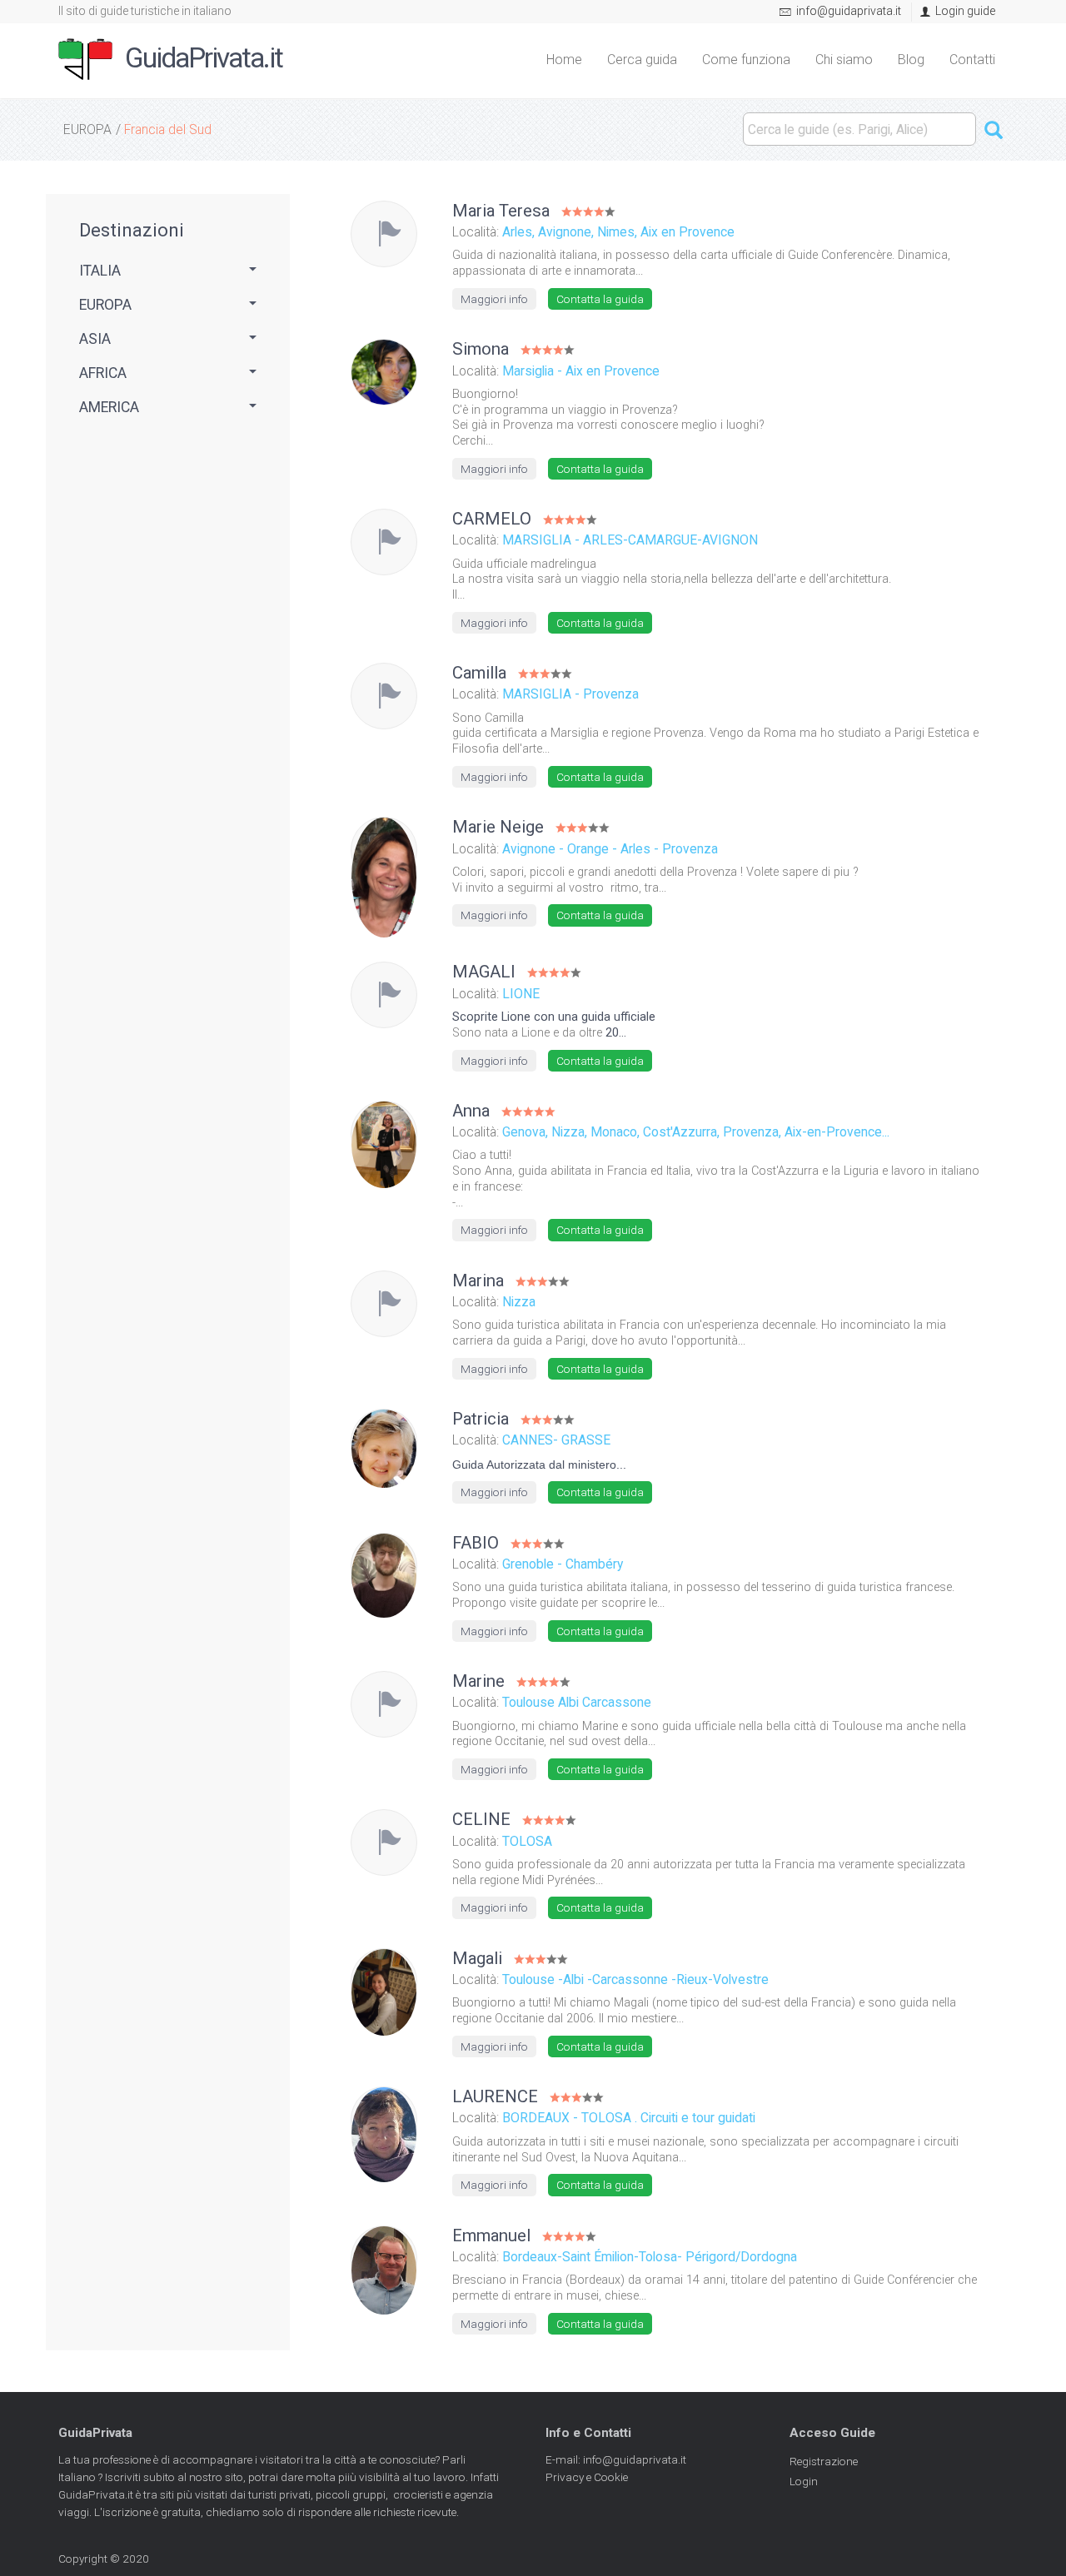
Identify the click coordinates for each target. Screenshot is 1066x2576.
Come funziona (746, 60)
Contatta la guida (600, 299)
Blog (911, 60)
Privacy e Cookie (587, 2477)
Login (804, 2481)
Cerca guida (642, 60)
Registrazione (824, 2461)
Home (564, 60)
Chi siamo (844, 60)
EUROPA (87, 129)
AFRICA (103, 373)
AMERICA (109, 407)
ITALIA (100, 271)
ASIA (95, 339)
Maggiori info (494, 299)
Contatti (972, 60)
